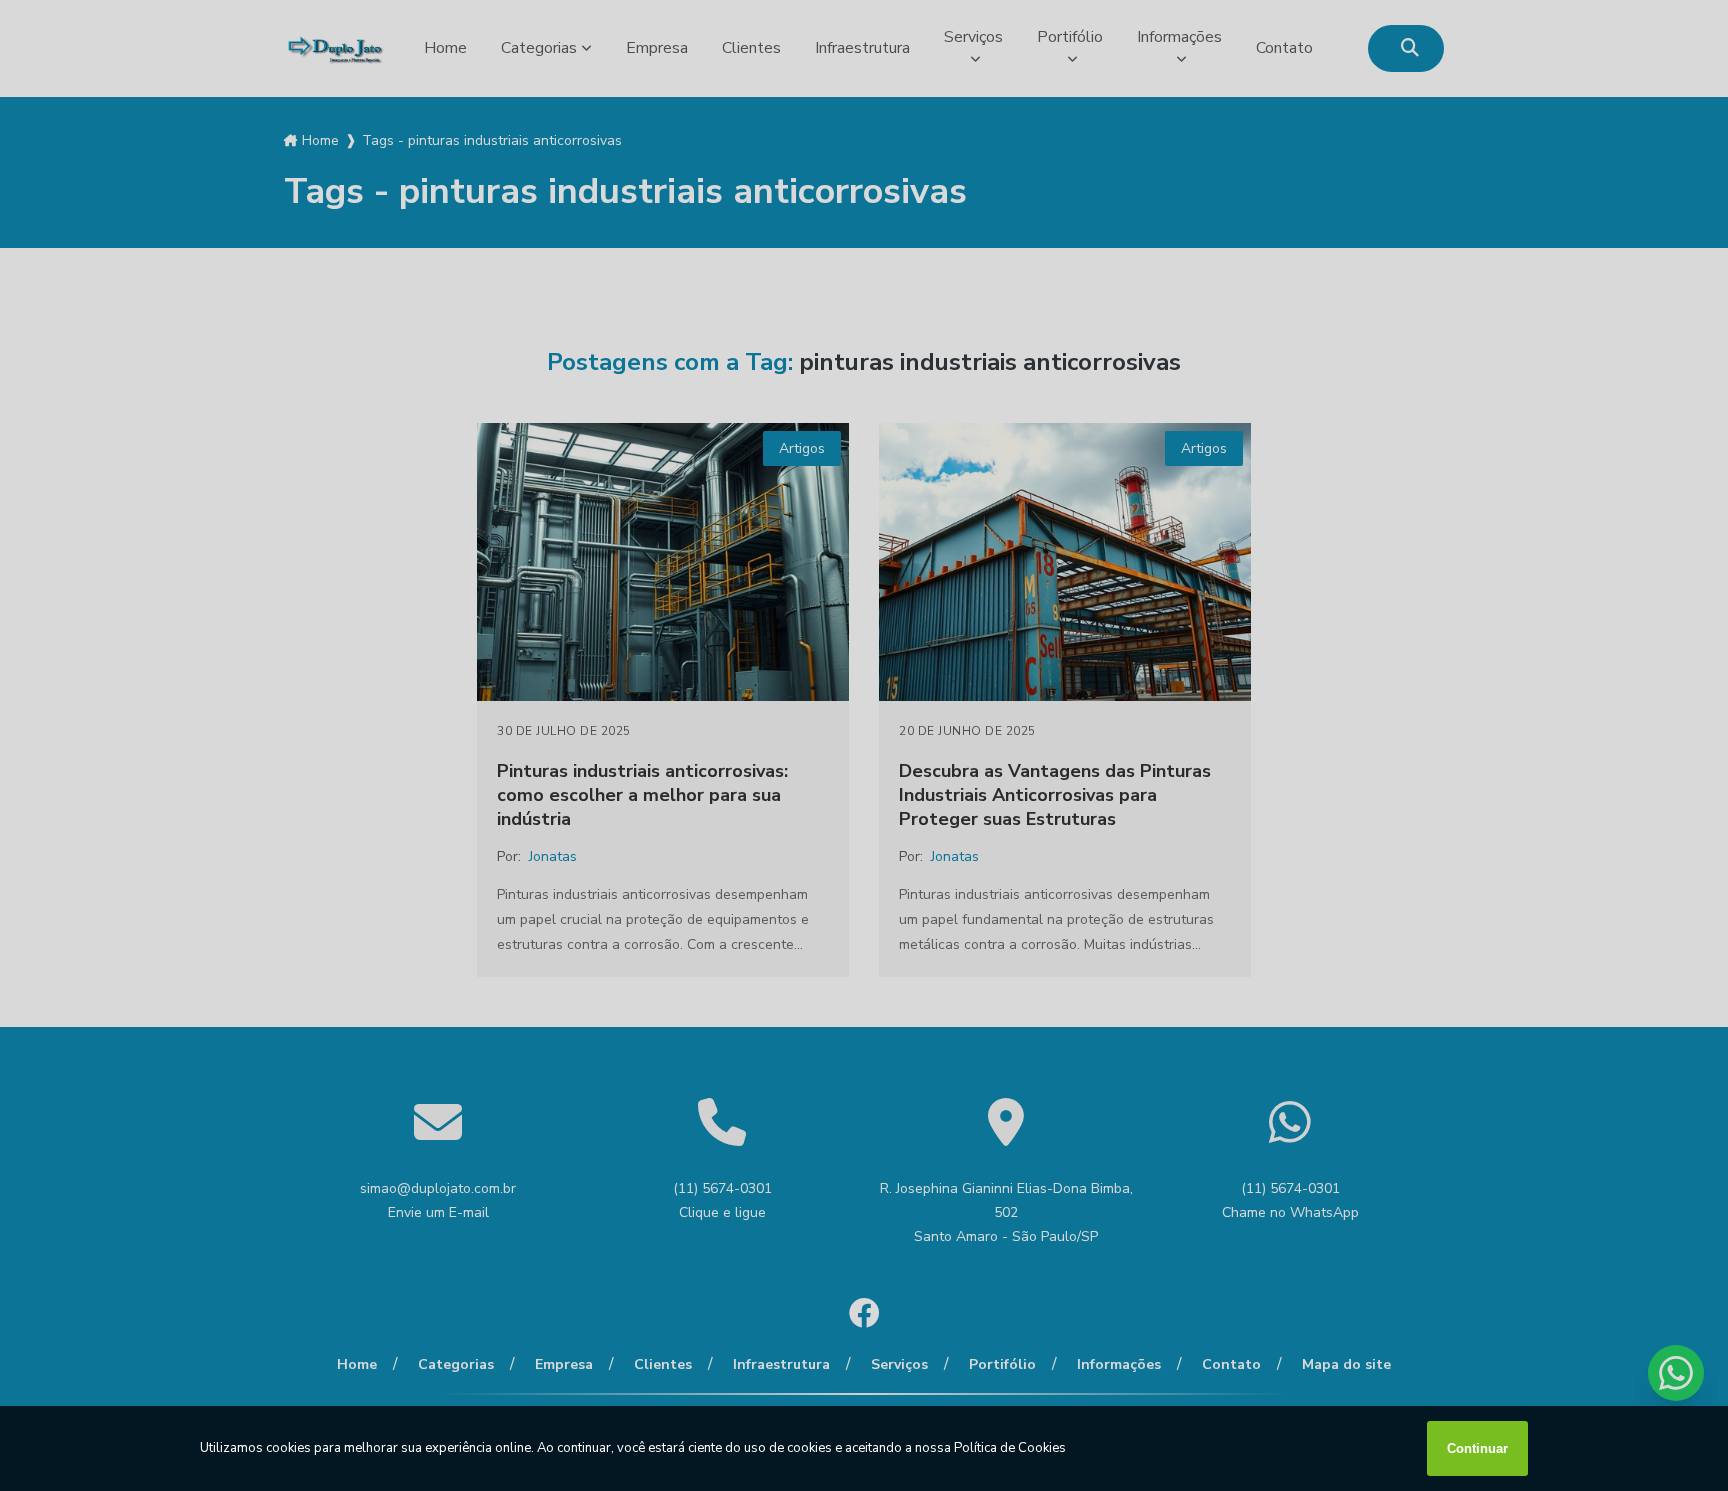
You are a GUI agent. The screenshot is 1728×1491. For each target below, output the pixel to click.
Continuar (1477, 1448)
